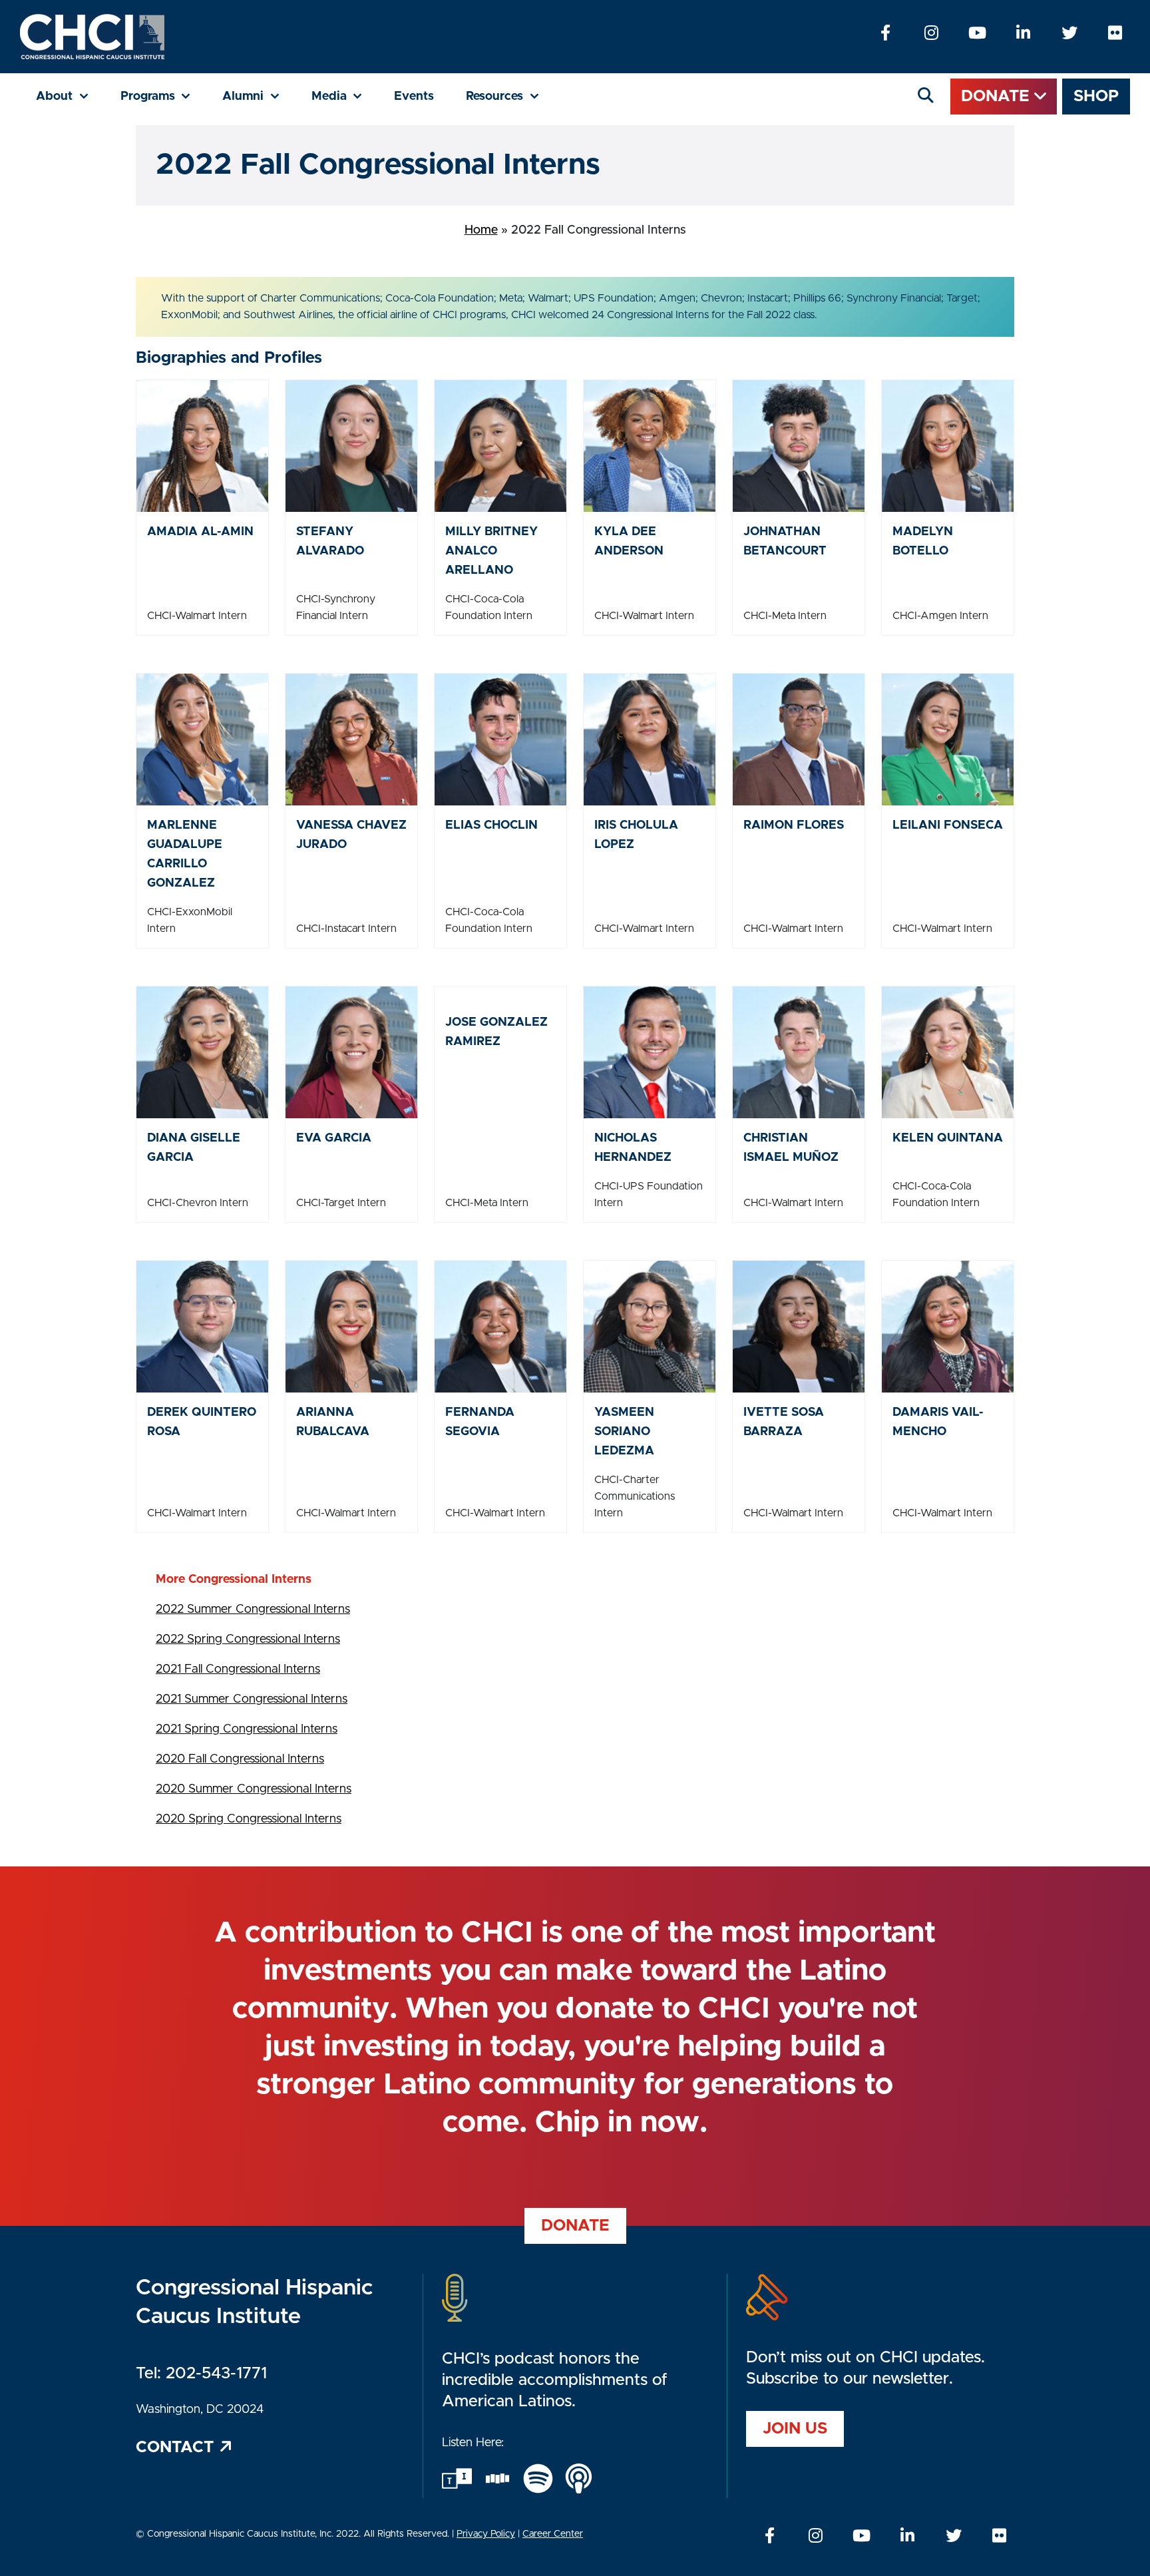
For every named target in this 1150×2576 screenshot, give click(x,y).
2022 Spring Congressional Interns (248, 1639)
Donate (998, 97)
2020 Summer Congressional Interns (254, 1789)
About (70, 96)
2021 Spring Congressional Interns (247, 1729)
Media (345, 96)
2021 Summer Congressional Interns (252, 1699)
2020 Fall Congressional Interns (240, 1759)
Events (414, 97)
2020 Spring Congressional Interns (249, 1819)
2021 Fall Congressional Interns (238, 1669)
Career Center (553, 2534)
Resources (510, 96)
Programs (164, 96)
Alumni (259, 96)
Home (481, 230)
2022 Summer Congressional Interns (253, 1610)
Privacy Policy (486, 2534)
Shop (1096, 97)
